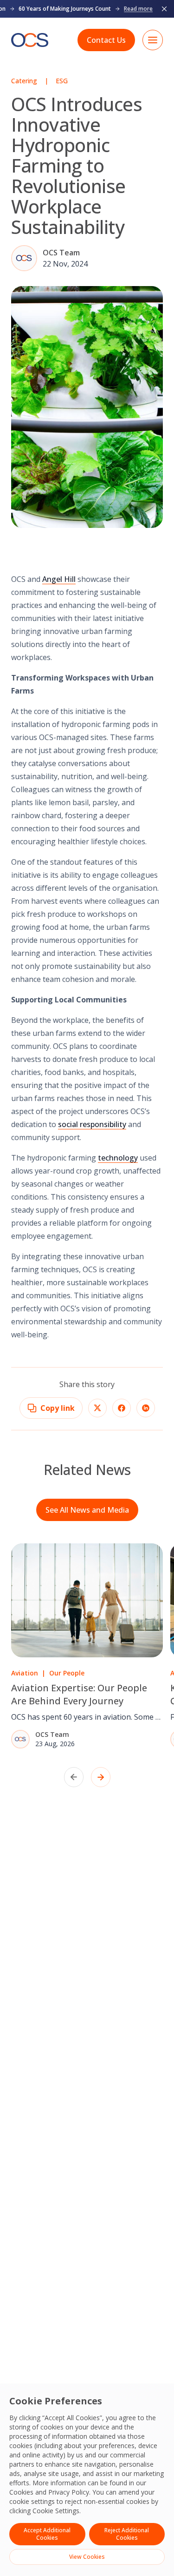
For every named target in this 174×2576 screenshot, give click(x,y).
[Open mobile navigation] (153, 40)
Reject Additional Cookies (127, 2534)
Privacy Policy (69, 2492)
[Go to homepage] (30, 40)
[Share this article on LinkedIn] (146, 1408)
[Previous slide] (74, 1777)
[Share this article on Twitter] (97, 1408)
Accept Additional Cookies (47, 2534)
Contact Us (106, 40)
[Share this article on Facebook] (122, 1408)
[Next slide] (101, 1777)
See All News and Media (87, 1510)
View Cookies (87, 2557)
